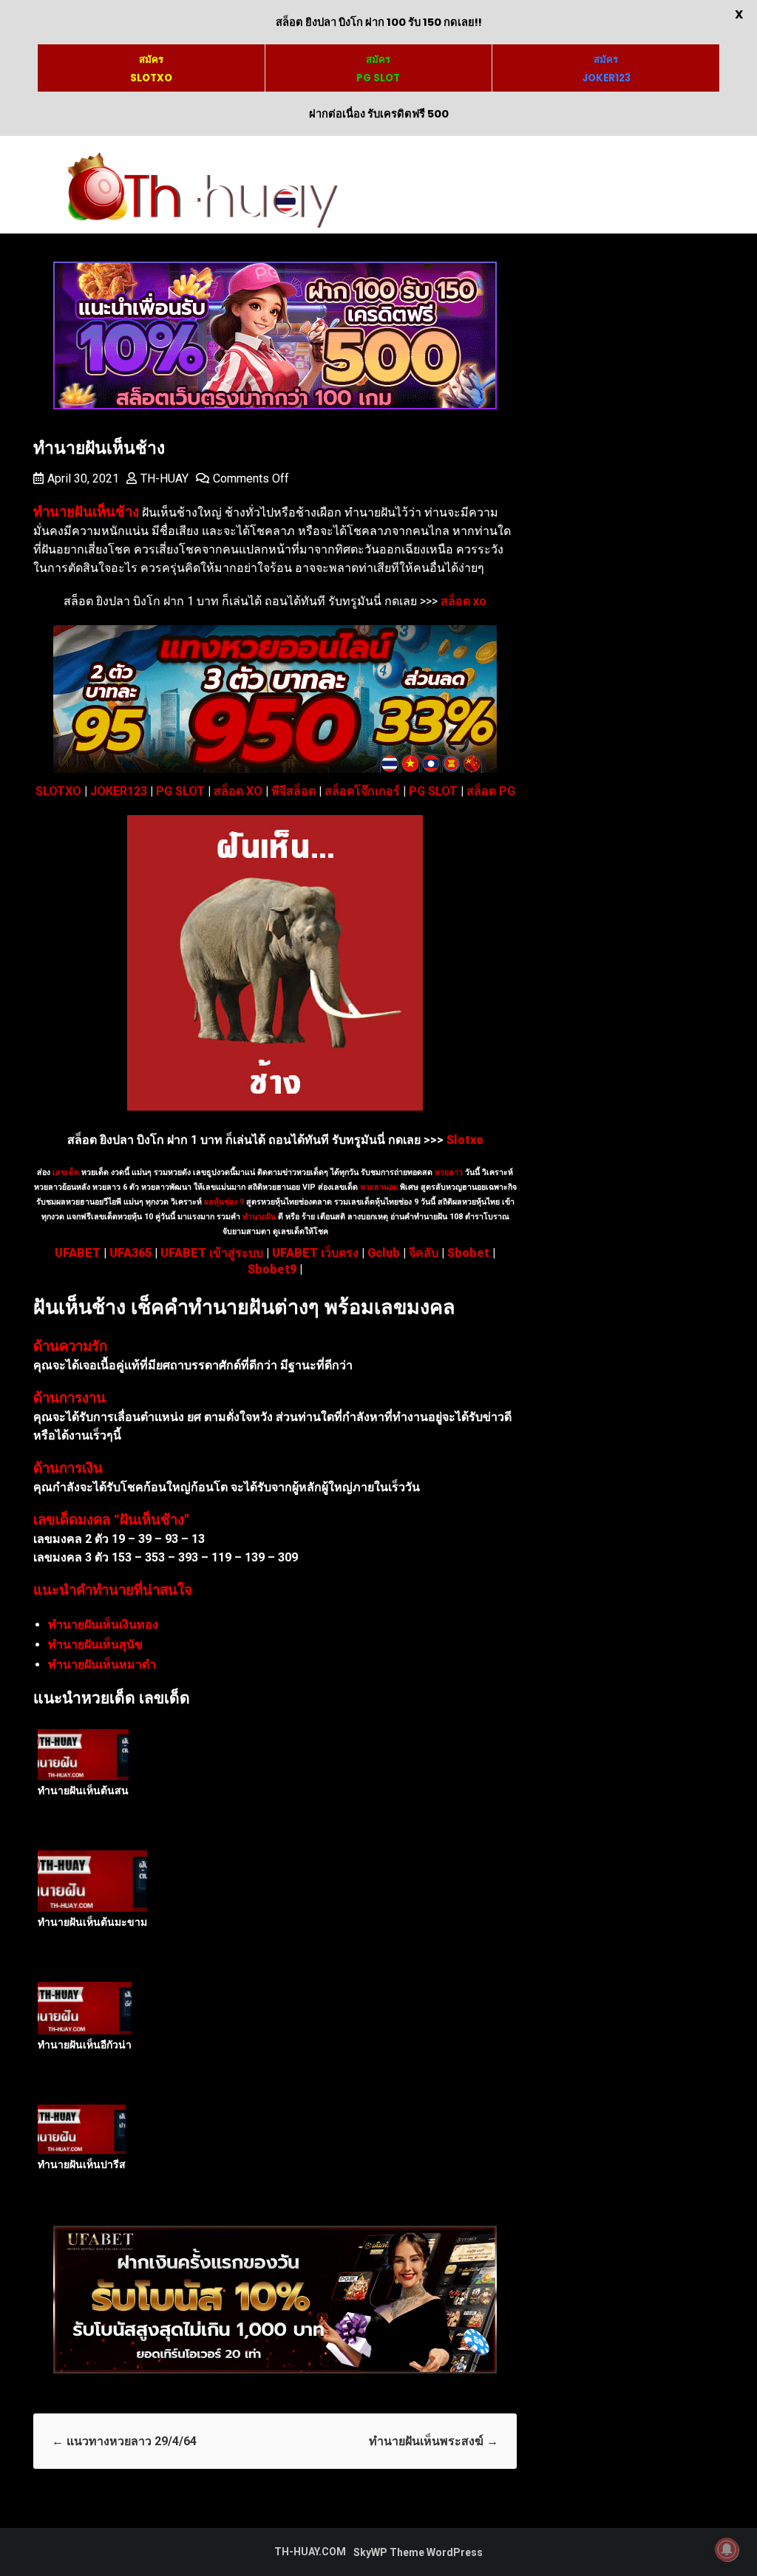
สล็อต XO (238, 791)
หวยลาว (449, 1172)
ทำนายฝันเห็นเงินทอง (103, 1625)
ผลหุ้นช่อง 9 (224, 1202)
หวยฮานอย (379, 1187)
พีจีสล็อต (293, 791)
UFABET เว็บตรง (315, 1253)
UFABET (78, 1253)
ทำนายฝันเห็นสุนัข (95, 1645)
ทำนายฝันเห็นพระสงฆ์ (434, 2441)
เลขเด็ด (66, 1172)
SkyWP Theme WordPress (418, 2552)
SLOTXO (58, 791)
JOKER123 (119, 791)
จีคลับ (424, 1253)
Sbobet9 (272, 1269)
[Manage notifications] (727, 2549)
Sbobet (468, 1253)
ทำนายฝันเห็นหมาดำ (102, 1664)
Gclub (384, 1253)
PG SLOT (180, 791)
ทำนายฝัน (258, 1217)
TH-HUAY (164, 478)
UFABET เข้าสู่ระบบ (212, 1253)
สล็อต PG (491, 791)
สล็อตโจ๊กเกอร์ (362, 791)
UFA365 (130, 1253)
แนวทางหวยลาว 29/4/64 (124, 2441)
